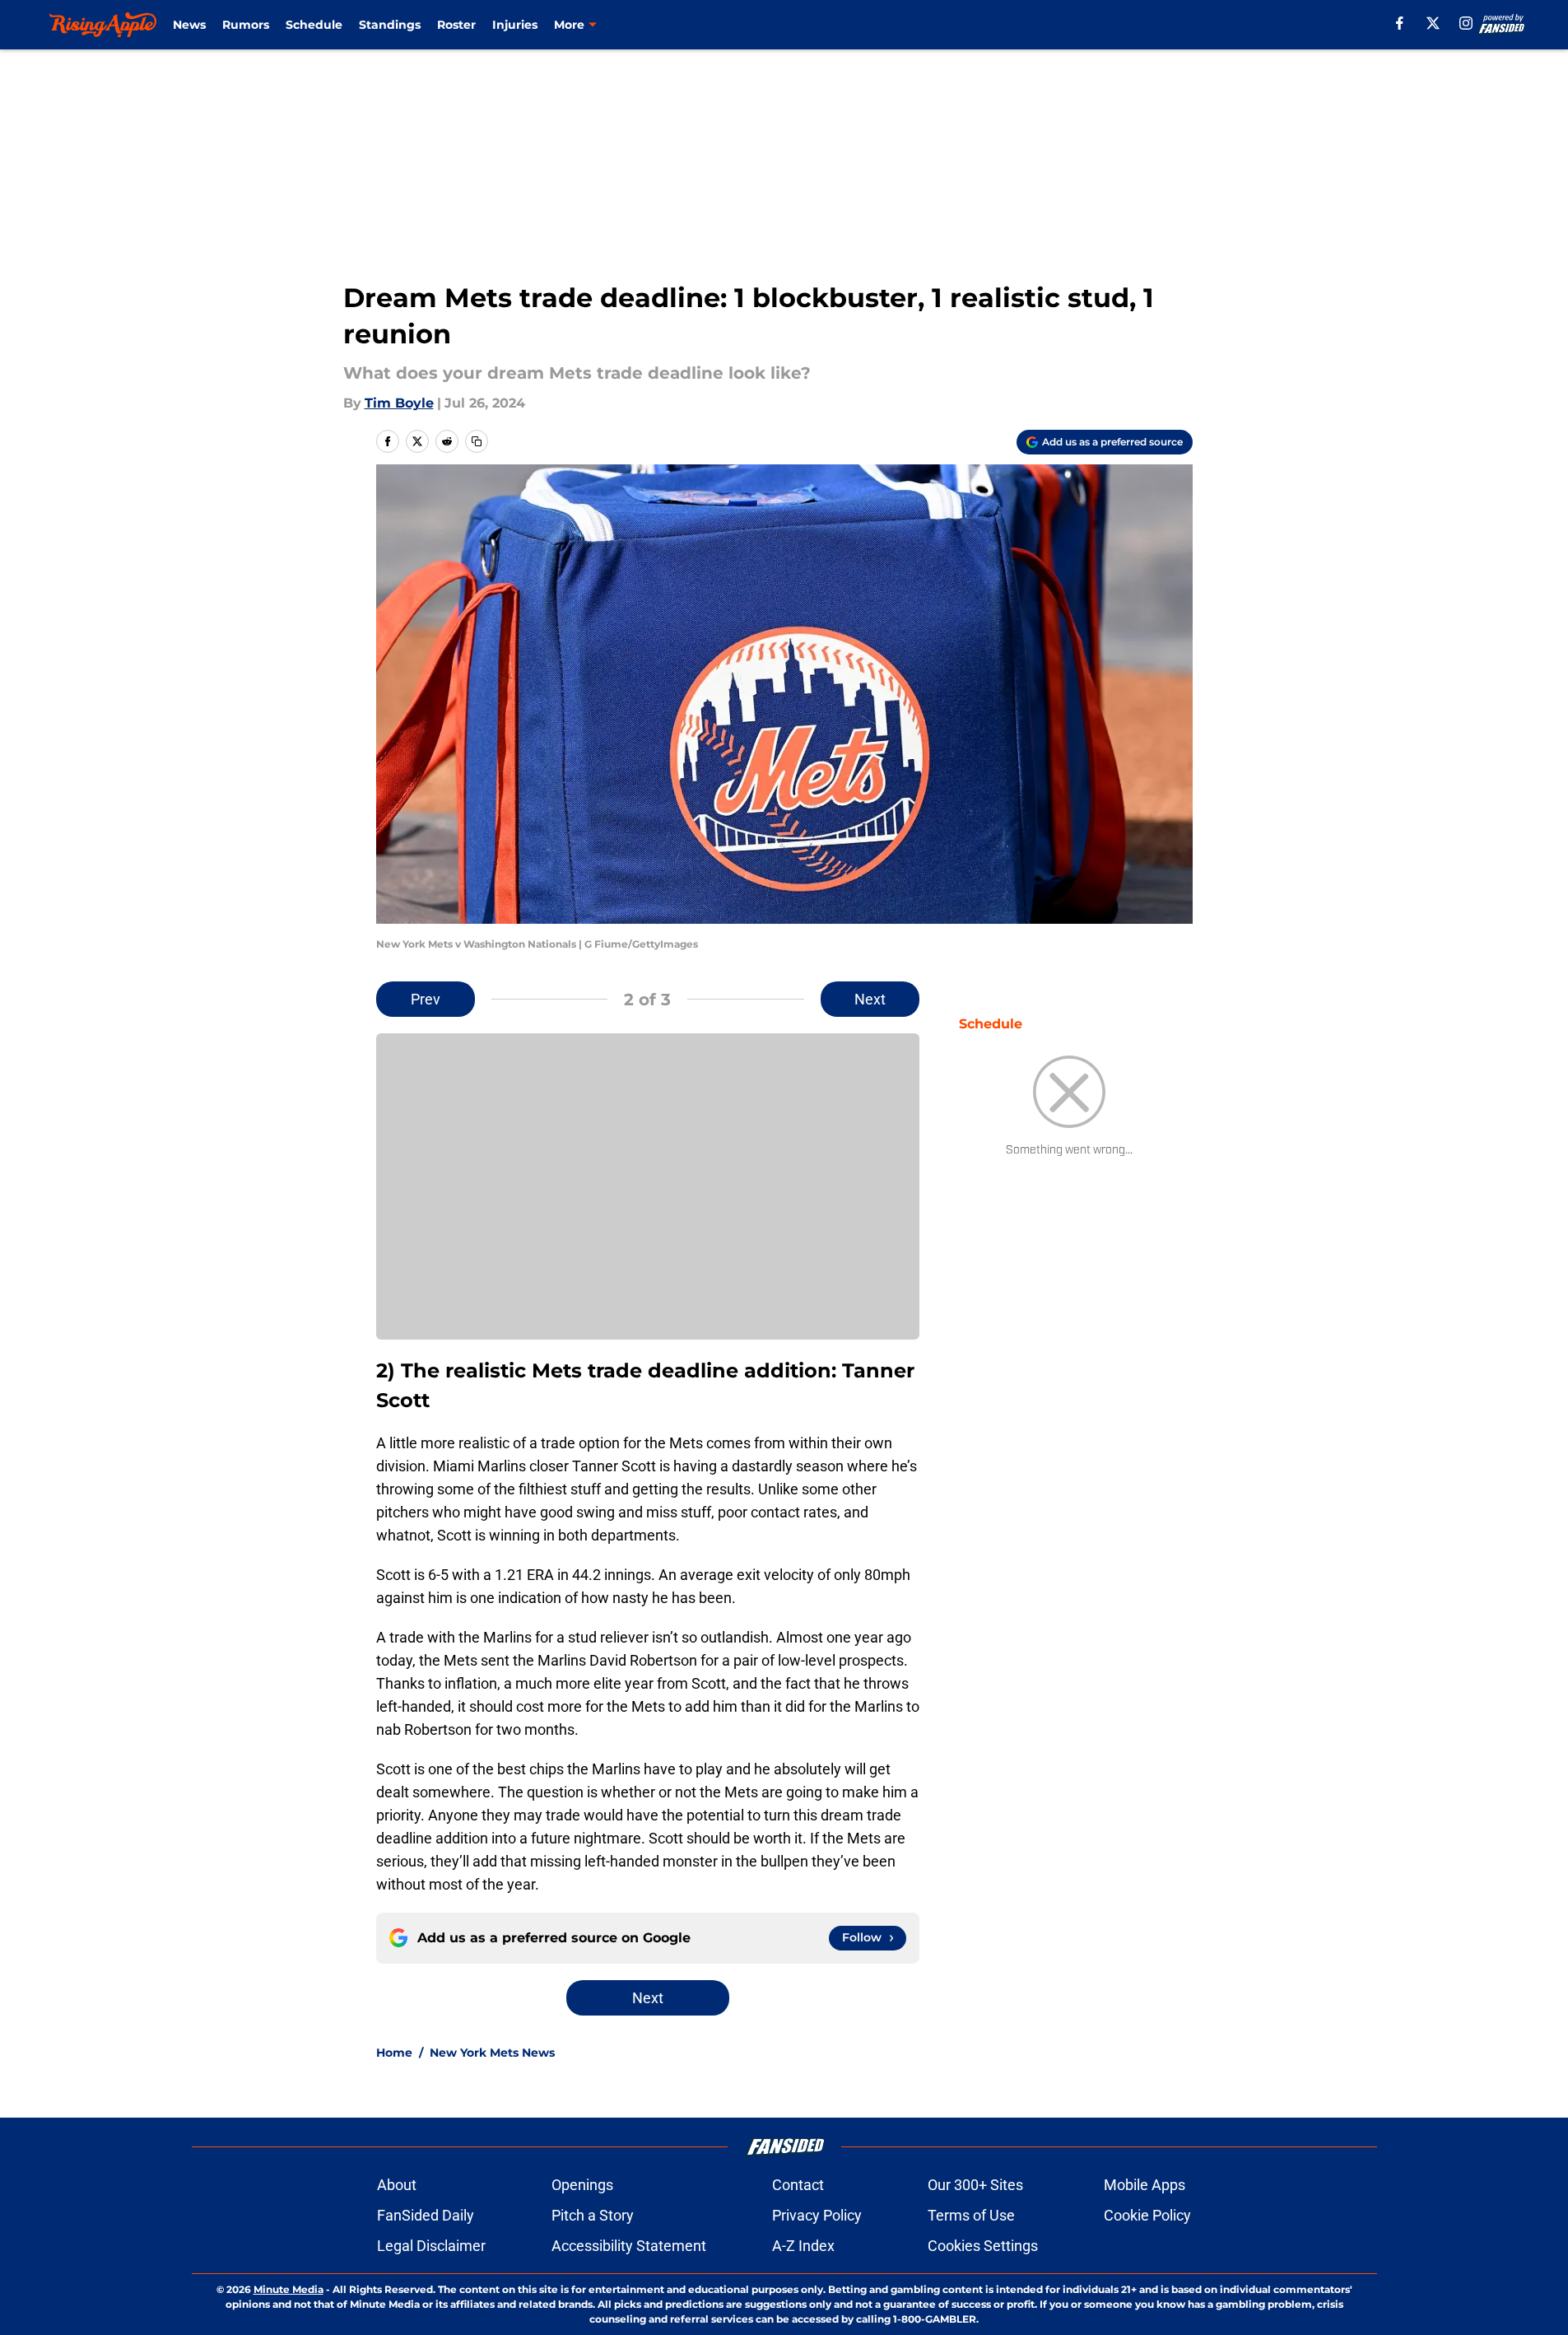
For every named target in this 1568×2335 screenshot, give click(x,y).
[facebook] (1400, 23)
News (189, 25)
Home (394, 2053)
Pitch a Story (593, 2215)
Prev (426, 999)
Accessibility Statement (629, 2246)
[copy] (477, 441)
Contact (798, 2185)
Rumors (246, 25)
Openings (582, 2185)
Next (870, 999)
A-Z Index (803, 2246)
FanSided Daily (426, 2215)
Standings (390, 25)
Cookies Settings (983, 2246)
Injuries (515, 25)
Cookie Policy (1147, 2215)
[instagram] (1466, 23)
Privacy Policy (817, 2215)
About (397, 2185)
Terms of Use (971, 2215)
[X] (1433, 23)
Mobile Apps (1145, 2185)
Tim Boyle (399, 403)
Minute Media (288, 2289)
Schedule (314, 25)
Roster (456, 25)
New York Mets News (492, 2053)
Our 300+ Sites (975, 2185)
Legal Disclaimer (431, 2246)
